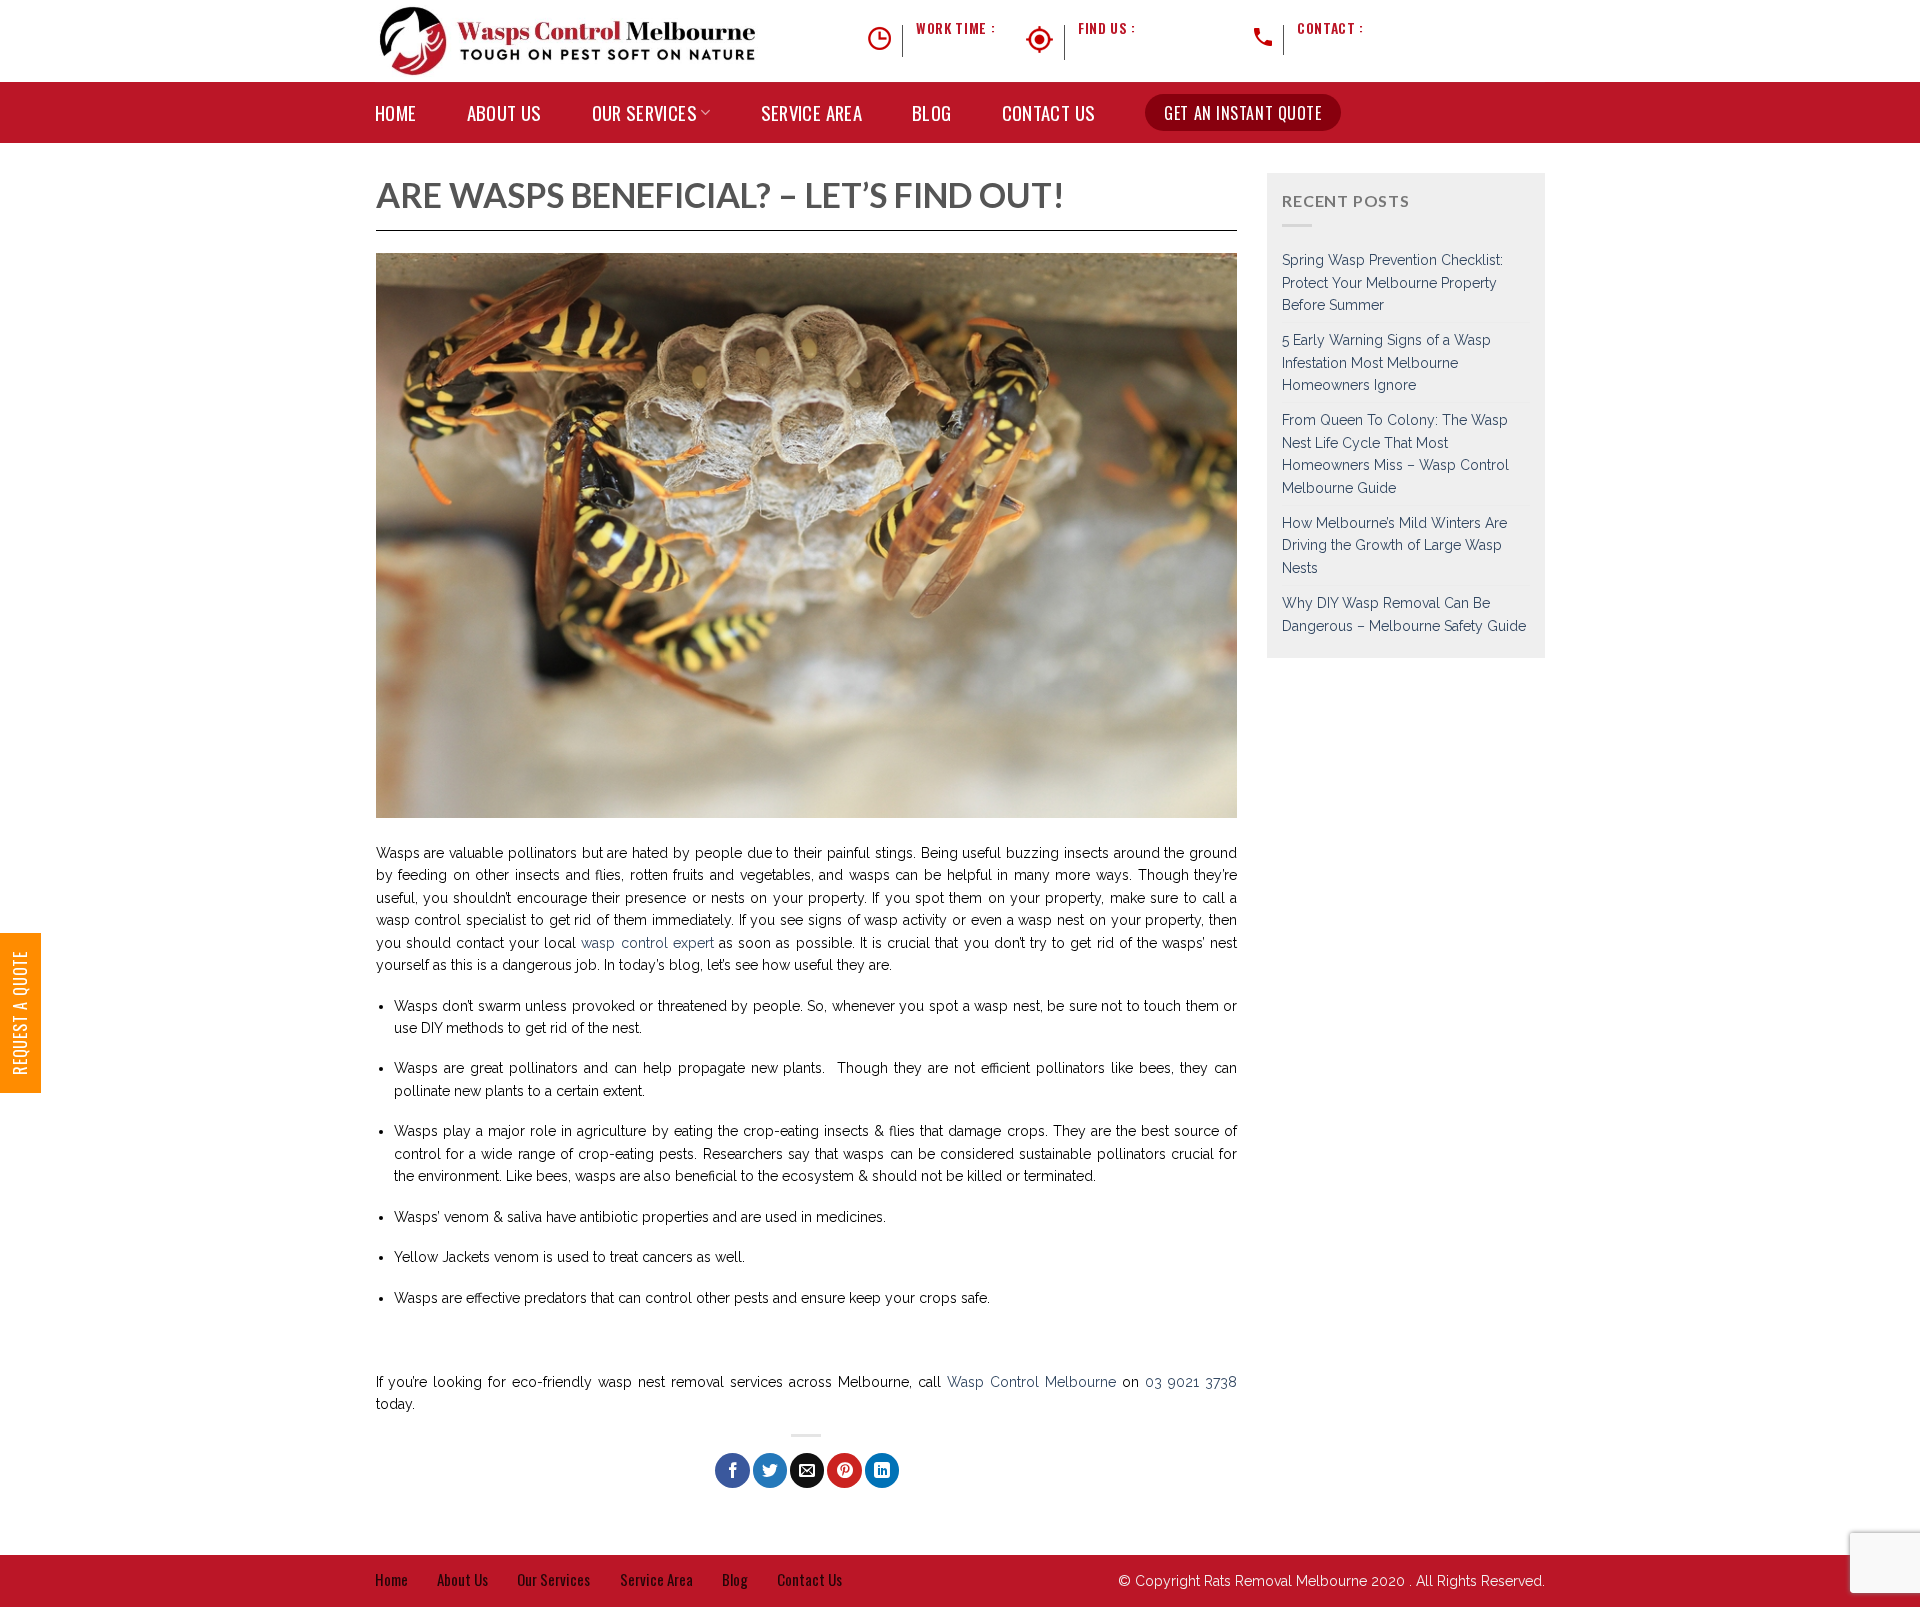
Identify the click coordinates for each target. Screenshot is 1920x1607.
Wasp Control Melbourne (1031, 1382)
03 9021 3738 (1409, 28)
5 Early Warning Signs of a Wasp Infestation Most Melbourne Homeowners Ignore (1386, 362)
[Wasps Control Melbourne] (568, 41)
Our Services (645, 112)
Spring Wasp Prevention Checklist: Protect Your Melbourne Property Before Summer (1392, 282)
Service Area (812, 112)
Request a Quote (20, 1013)
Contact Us (1049, 112)
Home (396, 112)
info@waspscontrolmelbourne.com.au (1421, 52)
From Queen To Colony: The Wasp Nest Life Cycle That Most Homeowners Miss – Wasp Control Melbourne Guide (1395, 453)
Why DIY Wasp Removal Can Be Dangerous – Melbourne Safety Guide (1404, 614)
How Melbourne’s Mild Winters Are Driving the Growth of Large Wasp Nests (1394, 545)
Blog (932, 112)
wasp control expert (647, 943)
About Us (504, 112)
